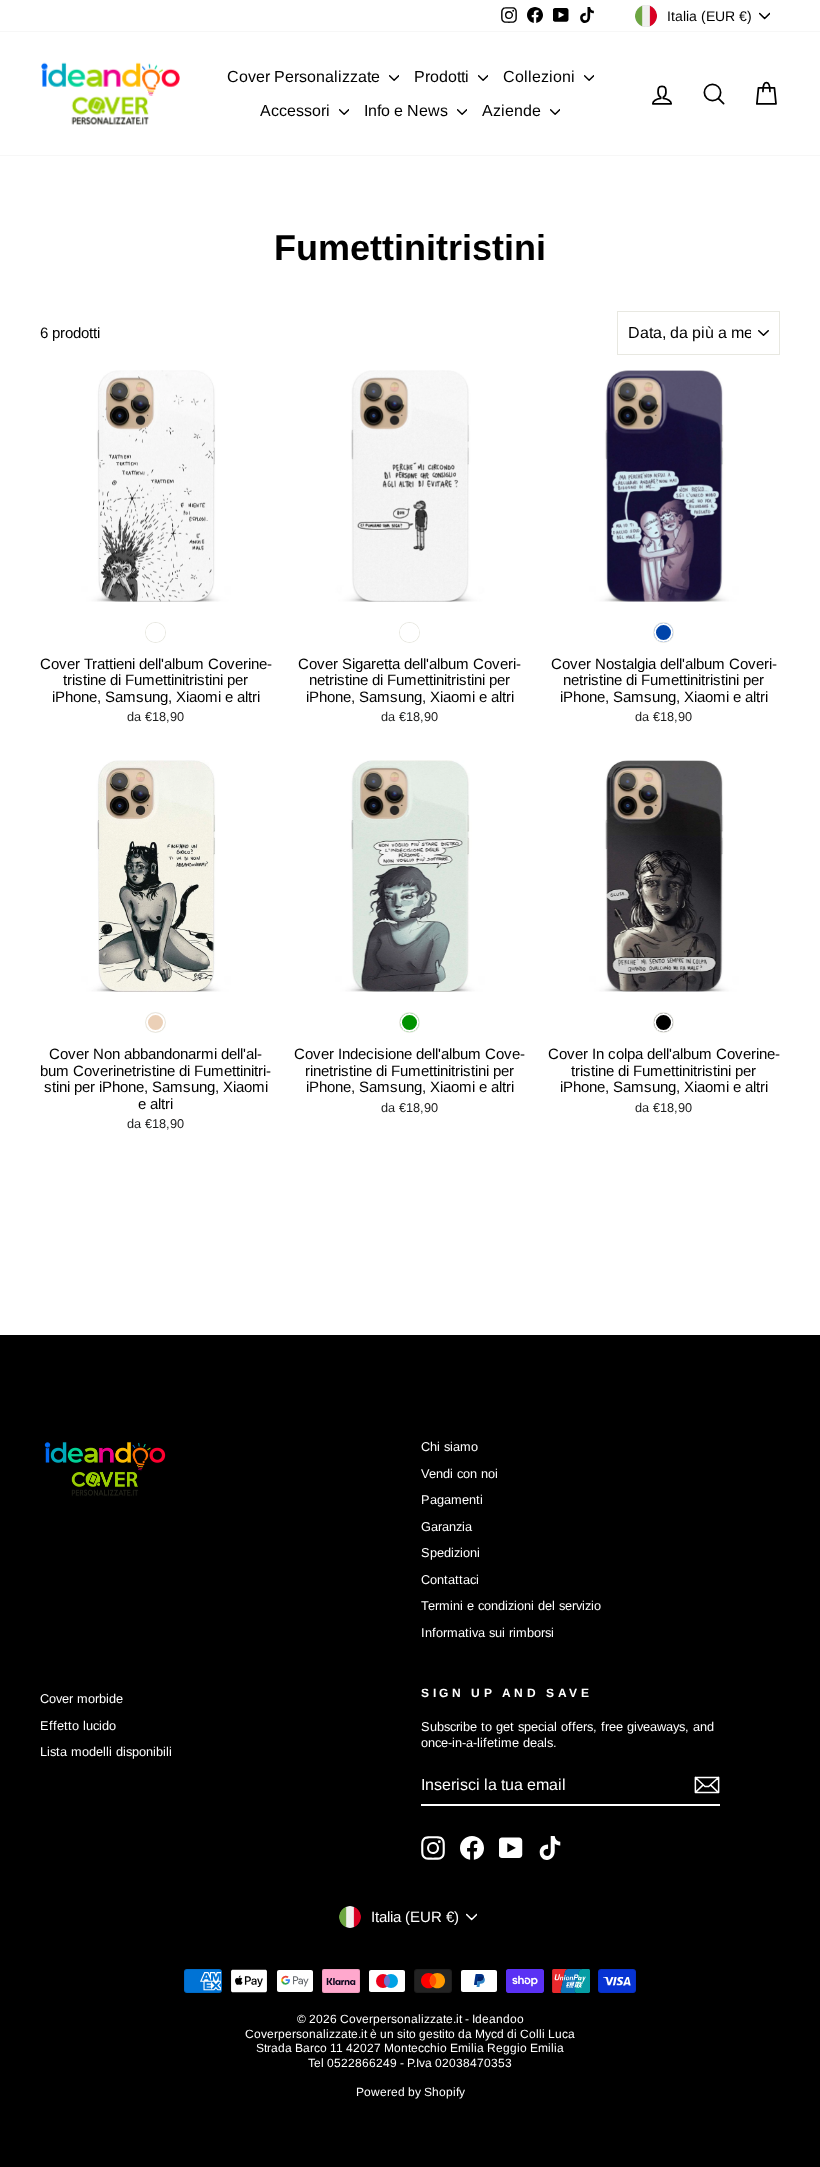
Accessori (297, 110)
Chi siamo (449, 1446)
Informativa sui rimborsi (487, 1632)
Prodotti (443, 76)
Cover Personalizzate (305, 76)
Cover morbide (81, 1698)
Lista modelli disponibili (106, 1751)
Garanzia (446, 1526)
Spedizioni (450, 1552)
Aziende (513, 110)
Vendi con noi (459, 1473)
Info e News (408, 110)
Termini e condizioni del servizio (511, 1605)
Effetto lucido (78, 1725)
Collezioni (541, 76)
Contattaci (450, 1579)
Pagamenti (452, 1499)
